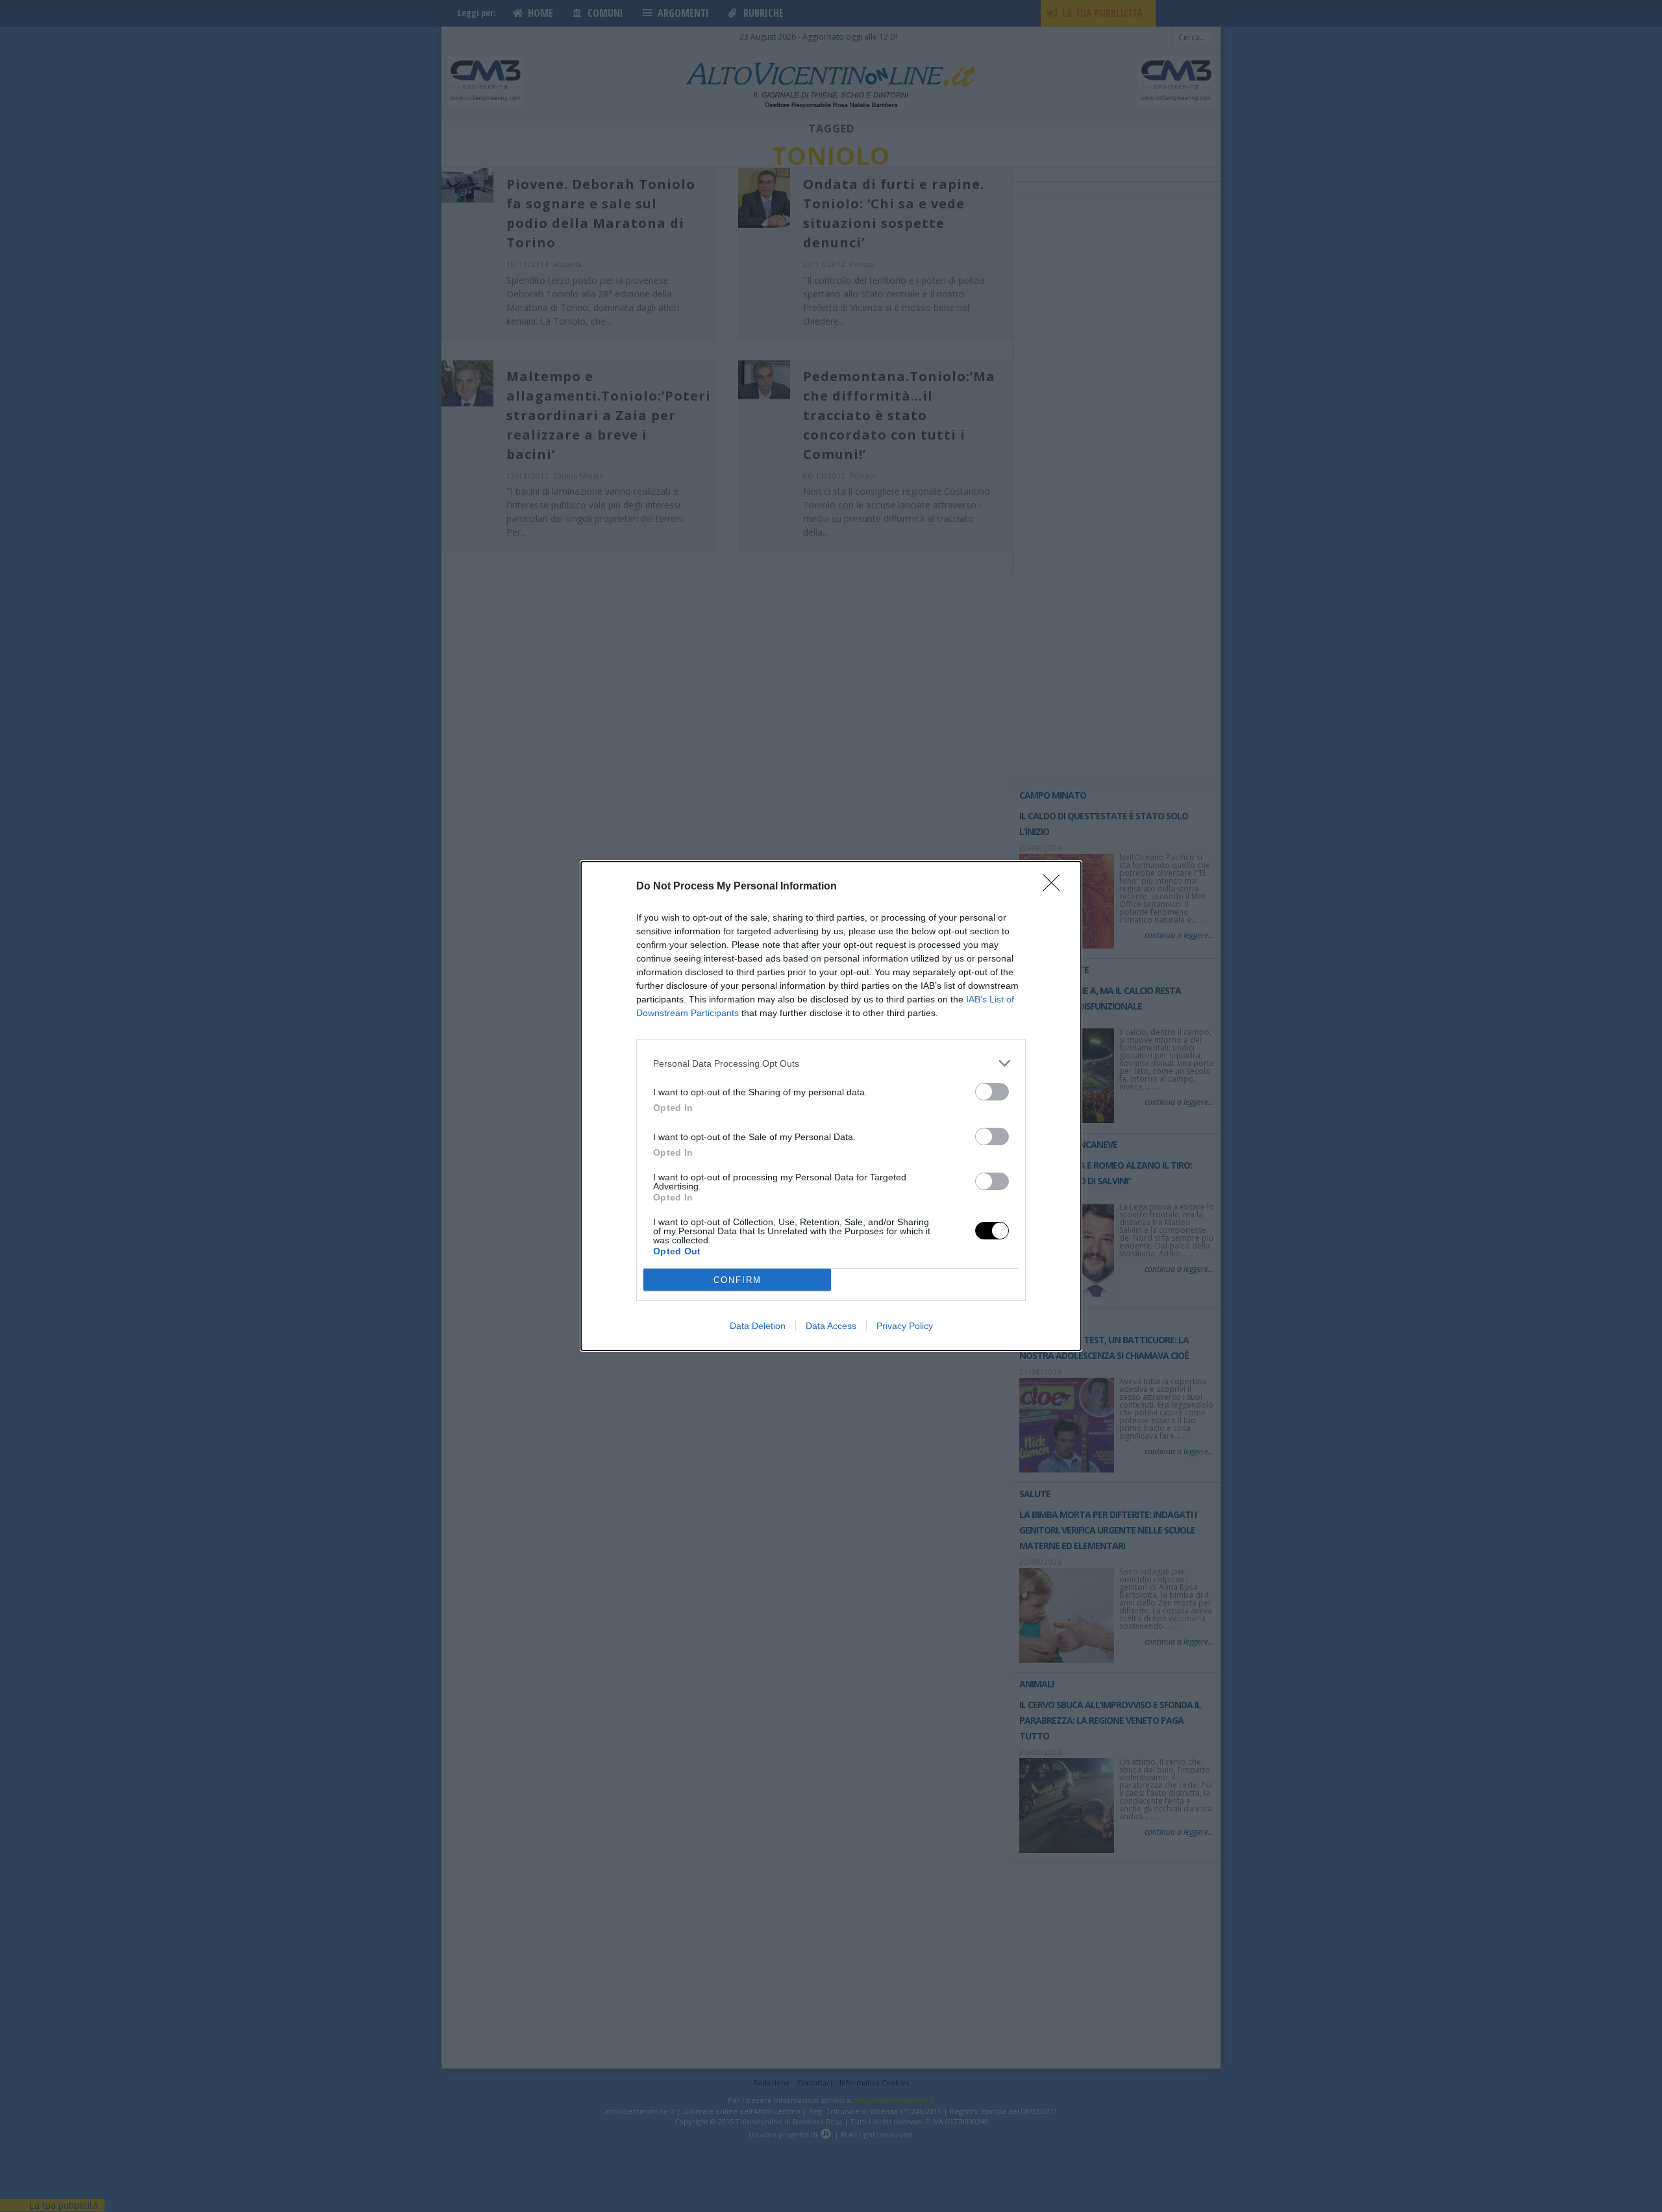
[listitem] (831, 1063)
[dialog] (831, 1106)
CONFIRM (738, 1280)
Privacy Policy (905, 1326)
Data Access (831, 1326)
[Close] (1056, 887)
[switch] (992, 1092)
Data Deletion (758, 1326)
